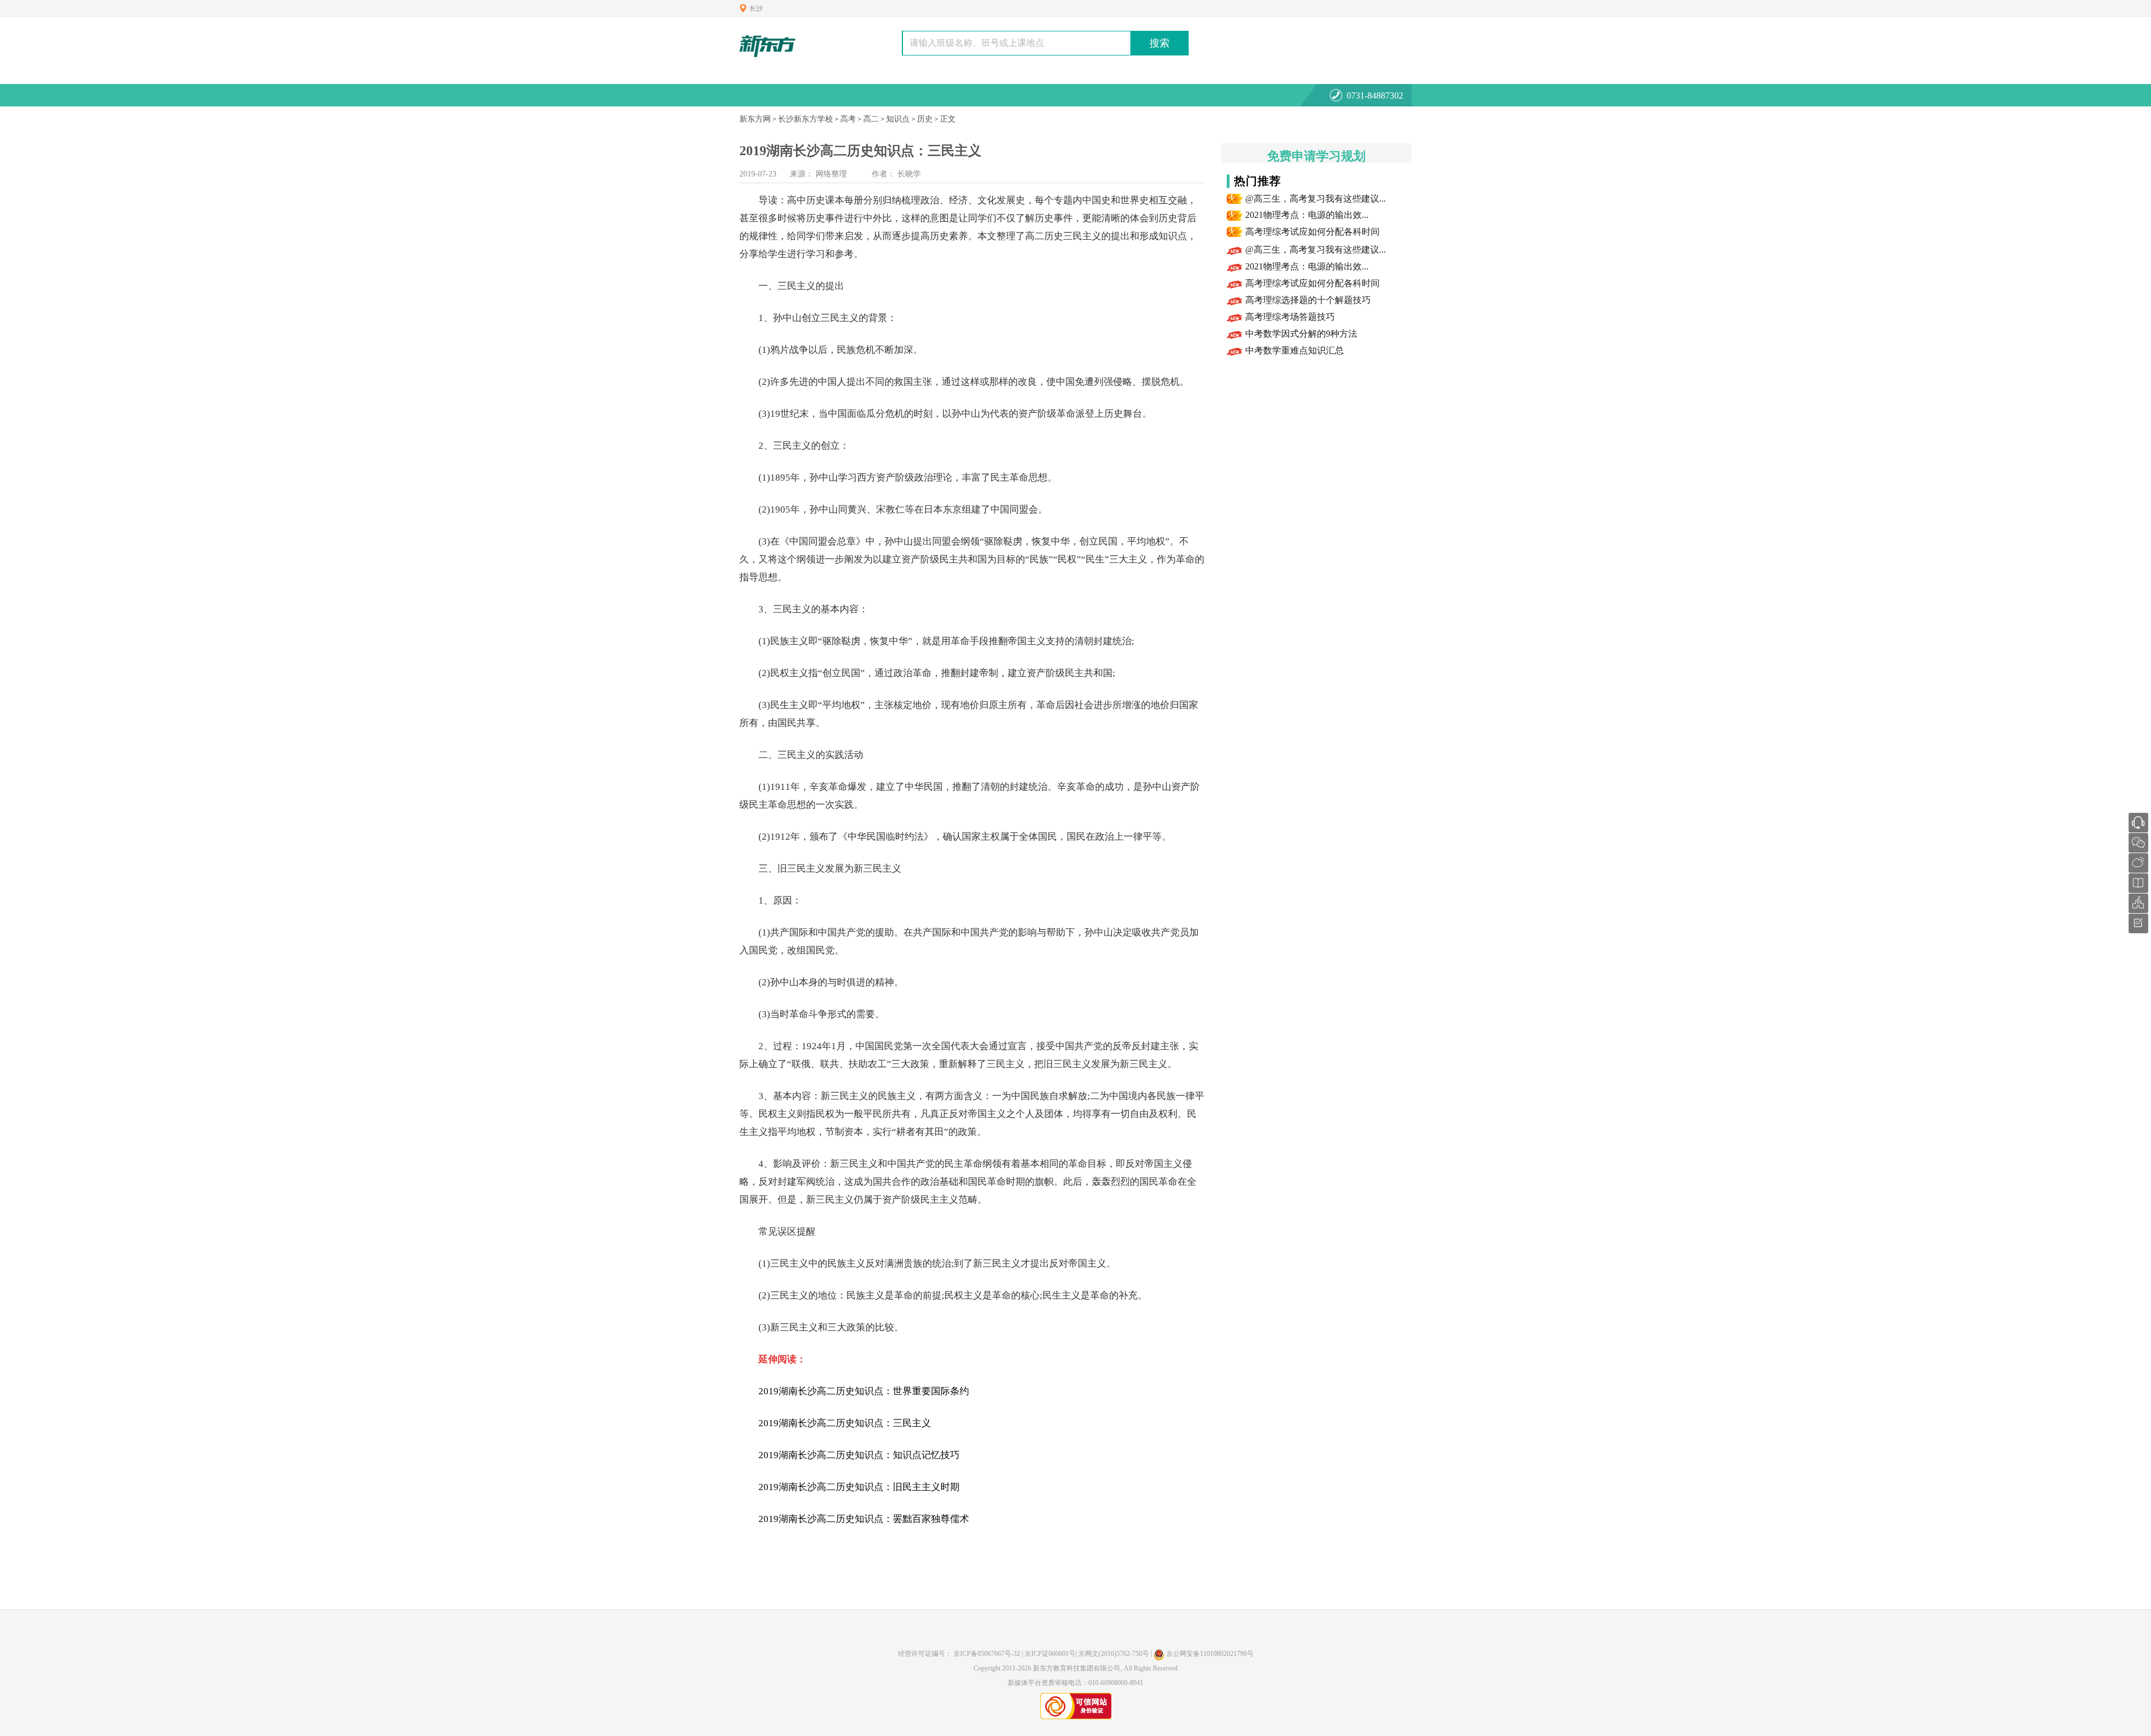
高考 (848, 119)
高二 (871, 119)
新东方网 (755, 119)
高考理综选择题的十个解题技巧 (1308, 300)
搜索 (1160, 43)
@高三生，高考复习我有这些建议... (1316, 199)
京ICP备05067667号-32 (987, 1654)
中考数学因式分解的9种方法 (1301, 334)
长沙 (756, 8)
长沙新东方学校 (806, 119)
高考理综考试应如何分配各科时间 (1312, 232)
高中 (797, 200)
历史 (925, 119)
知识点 (898, 119)
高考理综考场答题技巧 (1290, 317)
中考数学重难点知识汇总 (1295, 350)
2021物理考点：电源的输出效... (1307, 215)
